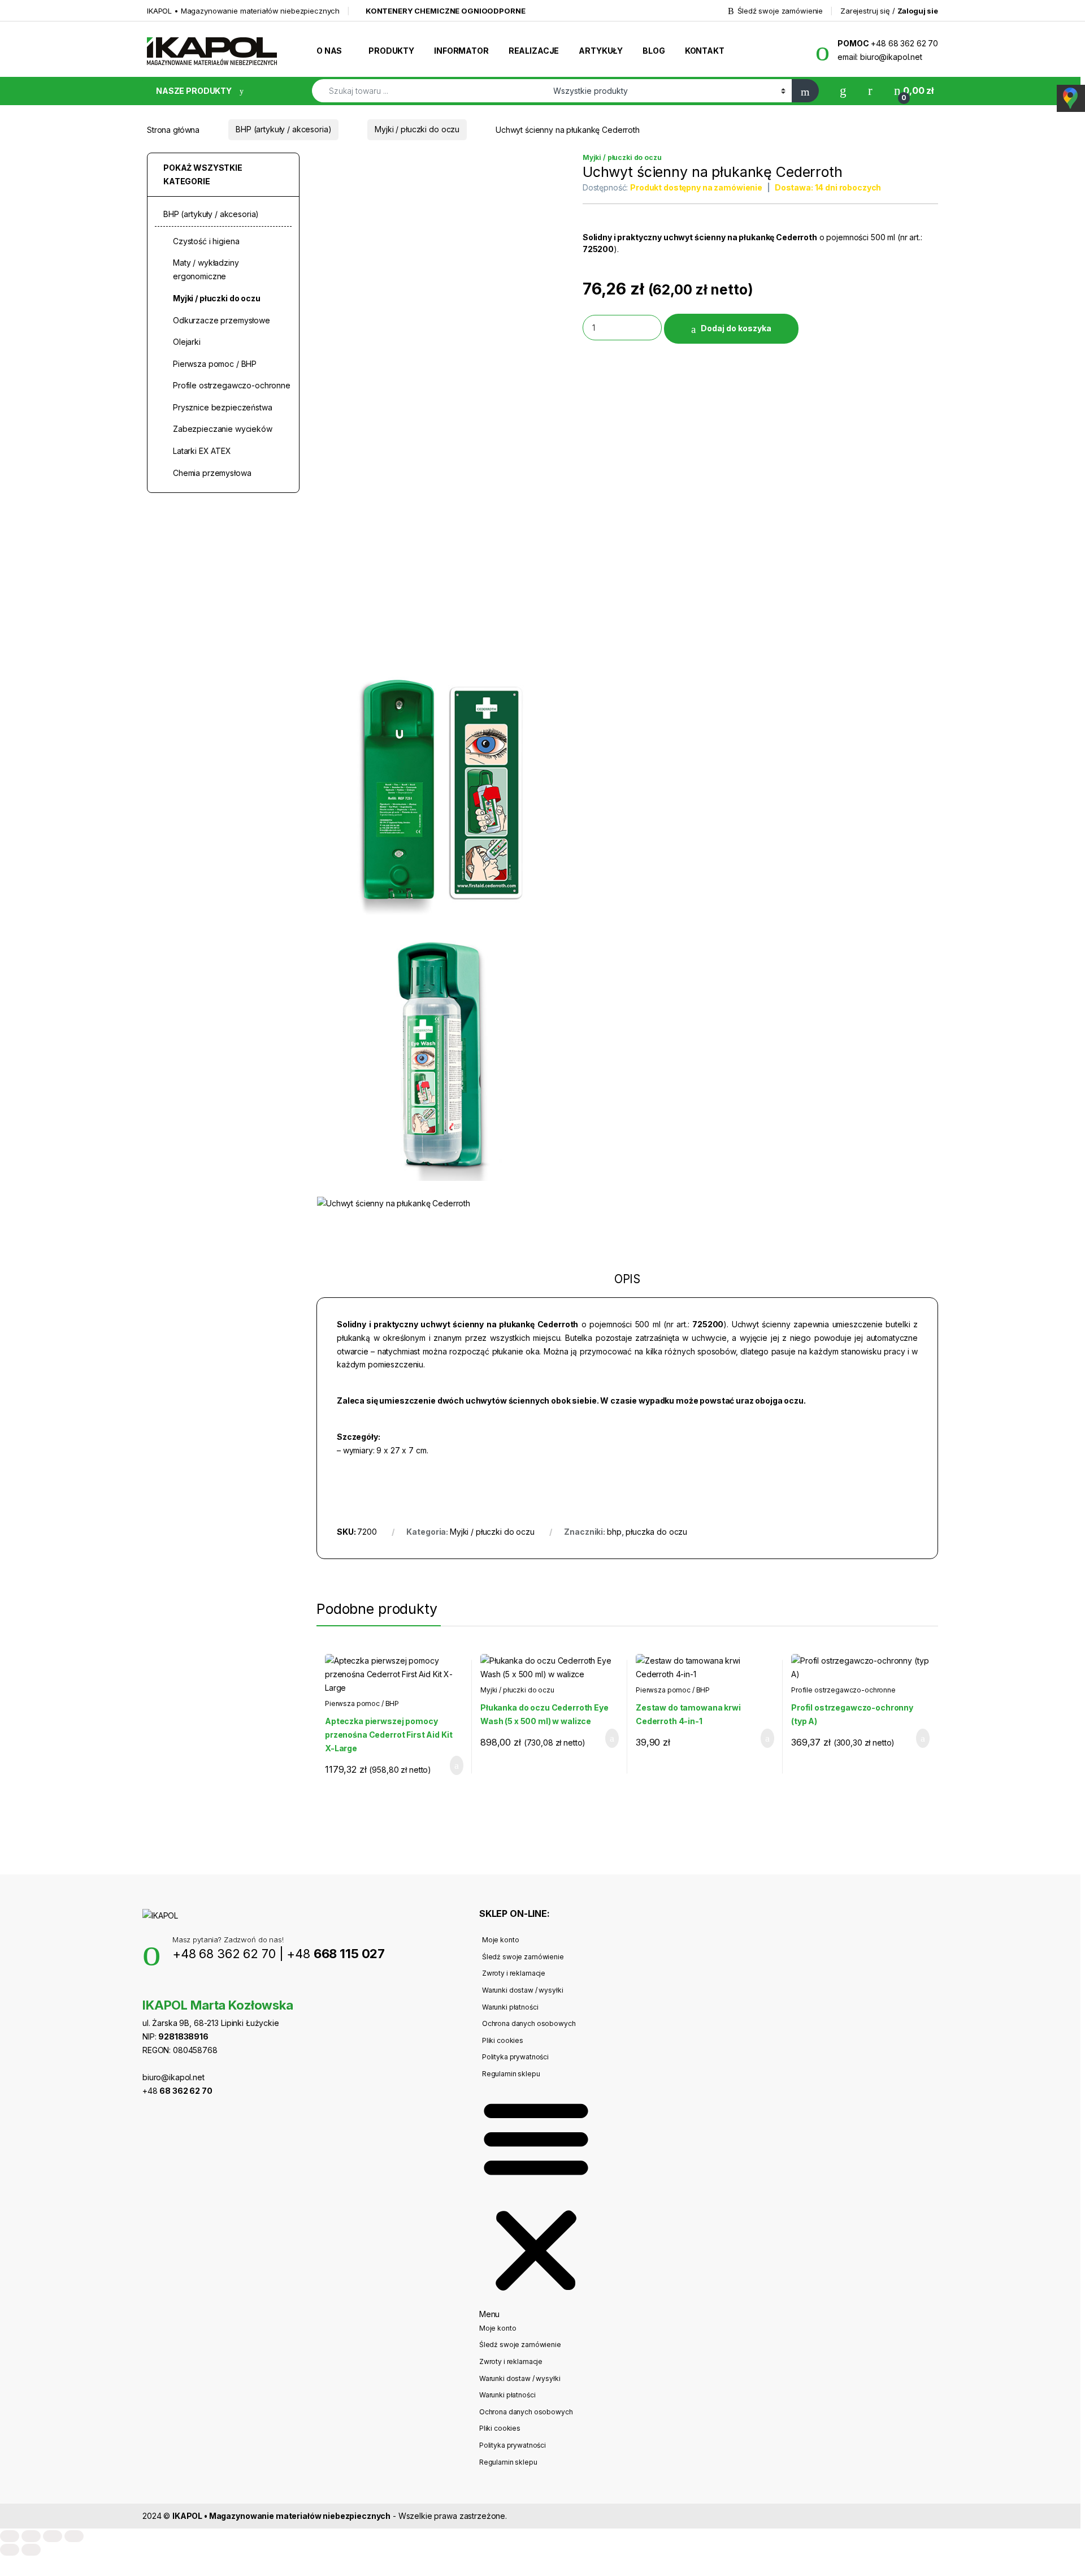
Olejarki (187, 342)
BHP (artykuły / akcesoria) (283, 129)
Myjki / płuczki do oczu (417, 129)
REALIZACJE (534, 51)
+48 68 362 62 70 (224, 1954)
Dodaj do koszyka (736, 328)
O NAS (329, 51)
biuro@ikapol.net (173, 2077)
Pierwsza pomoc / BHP (362, 1703)
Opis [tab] (627, 1280)
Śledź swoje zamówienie (780, 11)
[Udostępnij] (53, 2536)
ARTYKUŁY (601, 51)
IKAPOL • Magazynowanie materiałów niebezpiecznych (243, 11)
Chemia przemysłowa (212, 473)
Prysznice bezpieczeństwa (223, 407)
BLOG (654, 51)
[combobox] (429, 91)
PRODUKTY (391, 51)
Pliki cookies (503, 2040)
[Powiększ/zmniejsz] (10, 2536)
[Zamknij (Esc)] (74, 2536)
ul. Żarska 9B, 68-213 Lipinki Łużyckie (211, 2023)
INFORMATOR (461, 51)
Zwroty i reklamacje (514, 1973)
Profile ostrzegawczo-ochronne (843, 1690)
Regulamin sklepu (511, 2074)
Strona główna (173, 129)
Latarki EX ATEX (202, 451)
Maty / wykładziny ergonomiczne (206, 269)
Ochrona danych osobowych (529, 2023)
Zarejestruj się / (889, 11)
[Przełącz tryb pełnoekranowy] (31, 2536)
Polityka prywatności (515, 2057)
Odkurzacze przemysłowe (222, 320)
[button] (536, 2201)
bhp (614, 1532)
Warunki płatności (510, 2007)
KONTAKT (705, 51)
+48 (336, 1954)
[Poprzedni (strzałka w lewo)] (10, 2550)
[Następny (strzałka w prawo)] (31, 2550)
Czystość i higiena (206, 241)
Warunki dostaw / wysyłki (523, 1990)
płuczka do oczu (656, 1532)
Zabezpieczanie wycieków (223, 429)
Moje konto (501, 1940)
